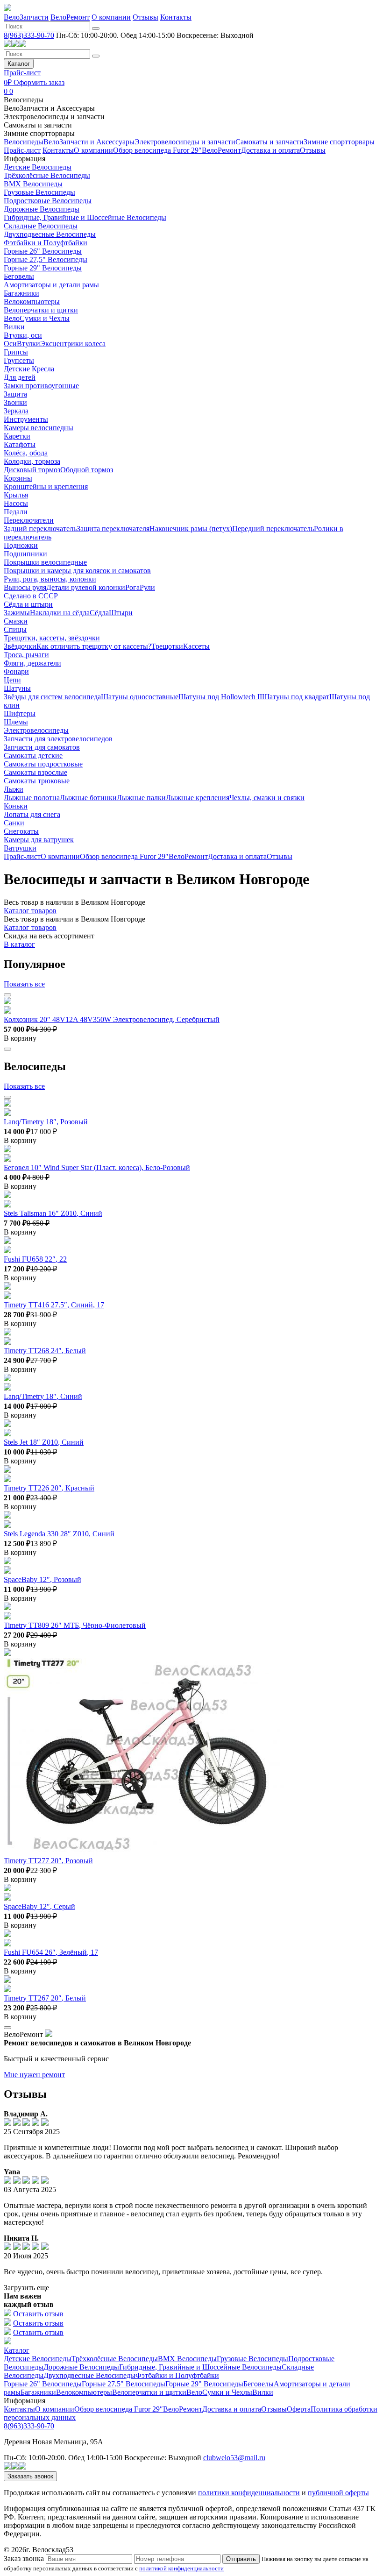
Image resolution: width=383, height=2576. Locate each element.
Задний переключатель (40, 529)
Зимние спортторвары (39, 133)
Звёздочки (20, 646)
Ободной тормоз (87, 470)
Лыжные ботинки (88, 798)
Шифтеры (20, 713)
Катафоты (20, 444)
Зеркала (16, 411)
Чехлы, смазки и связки (267, 798)
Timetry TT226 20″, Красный (49, 1488)
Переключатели (29, 520)
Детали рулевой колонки (86, 587)
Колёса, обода (26, 453)
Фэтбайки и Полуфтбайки (46, 243)
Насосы (16, 503)
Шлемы (16, 722)
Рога (132, 587)
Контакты (176, 17)
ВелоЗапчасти (26, 17)
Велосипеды (24, 100)
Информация (25, 159)
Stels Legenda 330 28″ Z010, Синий (59, 1534)
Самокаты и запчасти (38, 125)
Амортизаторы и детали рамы (51, 285)
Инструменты (26, 419)
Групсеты (19, 360)
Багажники (21, 293)
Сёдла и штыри (28, 604)
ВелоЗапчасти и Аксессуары (49, 108)
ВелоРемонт (70, 17)
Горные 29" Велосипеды (43, 268)
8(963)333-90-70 (29, 35)
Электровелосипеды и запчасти (54, 117)
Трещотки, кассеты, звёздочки (52, 638)
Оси (10, 344)
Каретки (17, 436)
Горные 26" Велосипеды (43, 251)
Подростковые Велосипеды (48, 201)
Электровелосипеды (36, 730)
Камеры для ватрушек (39, 840)
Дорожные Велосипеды (42, 209)
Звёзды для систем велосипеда (52, 697)
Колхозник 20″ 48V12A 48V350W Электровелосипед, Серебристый (112, 1019)
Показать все (24, 984)
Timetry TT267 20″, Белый (45, 1998)
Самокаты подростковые (43, 764)
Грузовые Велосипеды (39, 192)
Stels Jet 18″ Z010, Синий (44, 1442)
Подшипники (25, 554)
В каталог (19, 944)
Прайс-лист (22, 73)
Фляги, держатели (32, 663)
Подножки (21, 545)
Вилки (14, 327)
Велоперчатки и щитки (41, 310)
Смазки (16, 621)
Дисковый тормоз (32, 470)
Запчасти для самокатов (42, 747)
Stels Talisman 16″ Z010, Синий (53, 1213)
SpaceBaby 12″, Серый (39, 1906)
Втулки (28, 344)
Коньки (16, 806)
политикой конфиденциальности (181, 2568)
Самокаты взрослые (35, 772)
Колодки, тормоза (32, 461)
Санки (14, 823)
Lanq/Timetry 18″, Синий (43, 1396)
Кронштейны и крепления (46, 486)
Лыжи (14, 789)
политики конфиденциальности (249, 2493)
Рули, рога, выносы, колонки (50, 579)
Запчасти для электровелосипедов (58, 739)
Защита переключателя (113, 529)
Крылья (16, 495)
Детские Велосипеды (38, 167)
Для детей (20, 377)
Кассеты (196, 646)
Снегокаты (21, 831)
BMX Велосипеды (33, 184)
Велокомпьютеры (32, 302)
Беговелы (19, 276)
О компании (111, 17)
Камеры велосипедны (39, 428)
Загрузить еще (26, 2288)
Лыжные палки (141, 798)
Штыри (121, 613)
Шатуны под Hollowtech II (220, 697)
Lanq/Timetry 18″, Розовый (46, 1122)
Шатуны (17, 688)
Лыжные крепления (198, 798)
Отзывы (145, 17)
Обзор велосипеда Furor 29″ (157, 150)
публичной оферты (338, 2493)
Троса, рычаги (26, 655)
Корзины (18, 478)
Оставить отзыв (38, 2314)
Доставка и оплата (270, 150)
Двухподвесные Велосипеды (50, 234)
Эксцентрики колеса (73, 344)
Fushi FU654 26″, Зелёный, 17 (51, 1952)
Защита (15, 394)
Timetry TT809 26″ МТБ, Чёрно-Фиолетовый (75, 1625)
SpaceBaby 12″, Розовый (43, 1579)
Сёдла (99, 613)
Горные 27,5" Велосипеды (46, 259)
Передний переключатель (273, 529)
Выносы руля (25, 587)
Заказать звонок (30, 2476)
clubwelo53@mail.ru (234, 2458)
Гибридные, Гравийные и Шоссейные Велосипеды (85, 217)
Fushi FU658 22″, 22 (35, 1259)
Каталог (19, 64)
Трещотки (167, 646)
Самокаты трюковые (37, 781)
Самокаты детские (33, 756)
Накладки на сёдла (60, 613)
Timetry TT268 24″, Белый (45, 1351)
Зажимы (17, 613)
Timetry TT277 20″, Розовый (48, 1861)
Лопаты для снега (32, 814)
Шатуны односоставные (140, 697)
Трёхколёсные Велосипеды (47, 175)
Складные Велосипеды (41, 226)
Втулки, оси (23, 335)
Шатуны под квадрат (296, 697)
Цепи (12, 680)
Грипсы (16, 352)
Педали (16, 512)
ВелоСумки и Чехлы (37, 318)
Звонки (15, 402)
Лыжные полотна (32, 798)
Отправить (241, 2559)
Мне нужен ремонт (34, 2075)
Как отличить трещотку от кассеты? (94, 646)
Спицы (15, 629)
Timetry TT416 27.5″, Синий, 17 (54, 1305)
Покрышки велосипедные (45, 562)
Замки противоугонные (41, 386)
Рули (147, 587)
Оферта (299, 2409)
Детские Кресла (29, 369)
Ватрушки (20, 848)
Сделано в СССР (31, 596)
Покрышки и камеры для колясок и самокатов (77, 571)
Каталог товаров (30, 911)
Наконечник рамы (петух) (191, 529)
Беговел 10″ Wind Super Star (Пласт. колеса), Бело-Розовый (97, 1167)
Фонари (16, 671)
